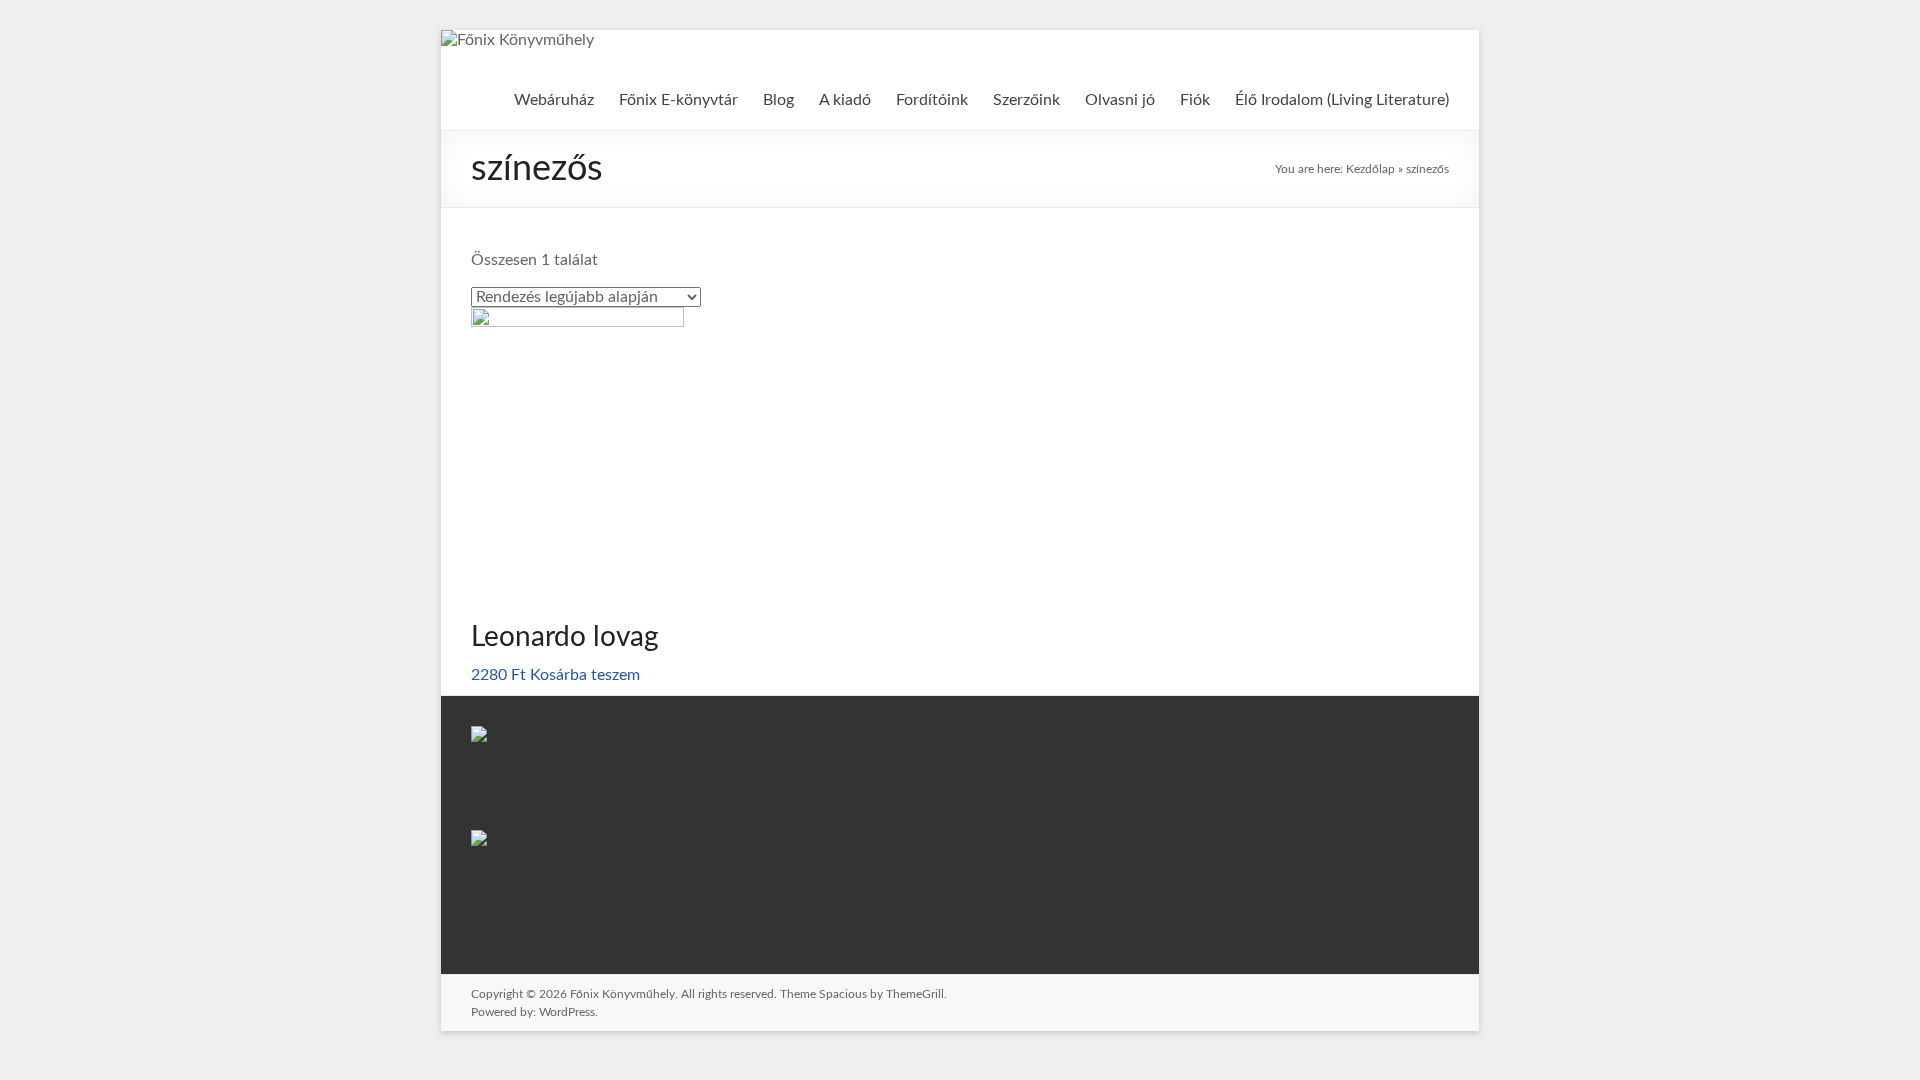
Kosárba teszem (585, 675)
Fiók (1195, 100)
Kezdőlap (1370, 169)
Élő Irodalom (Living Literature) (1342, 100)
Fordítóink (932, 100)
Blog (778, 100)
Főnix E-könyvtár (678, 100)
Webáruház (554, 100)
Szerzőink (1026, 100)
